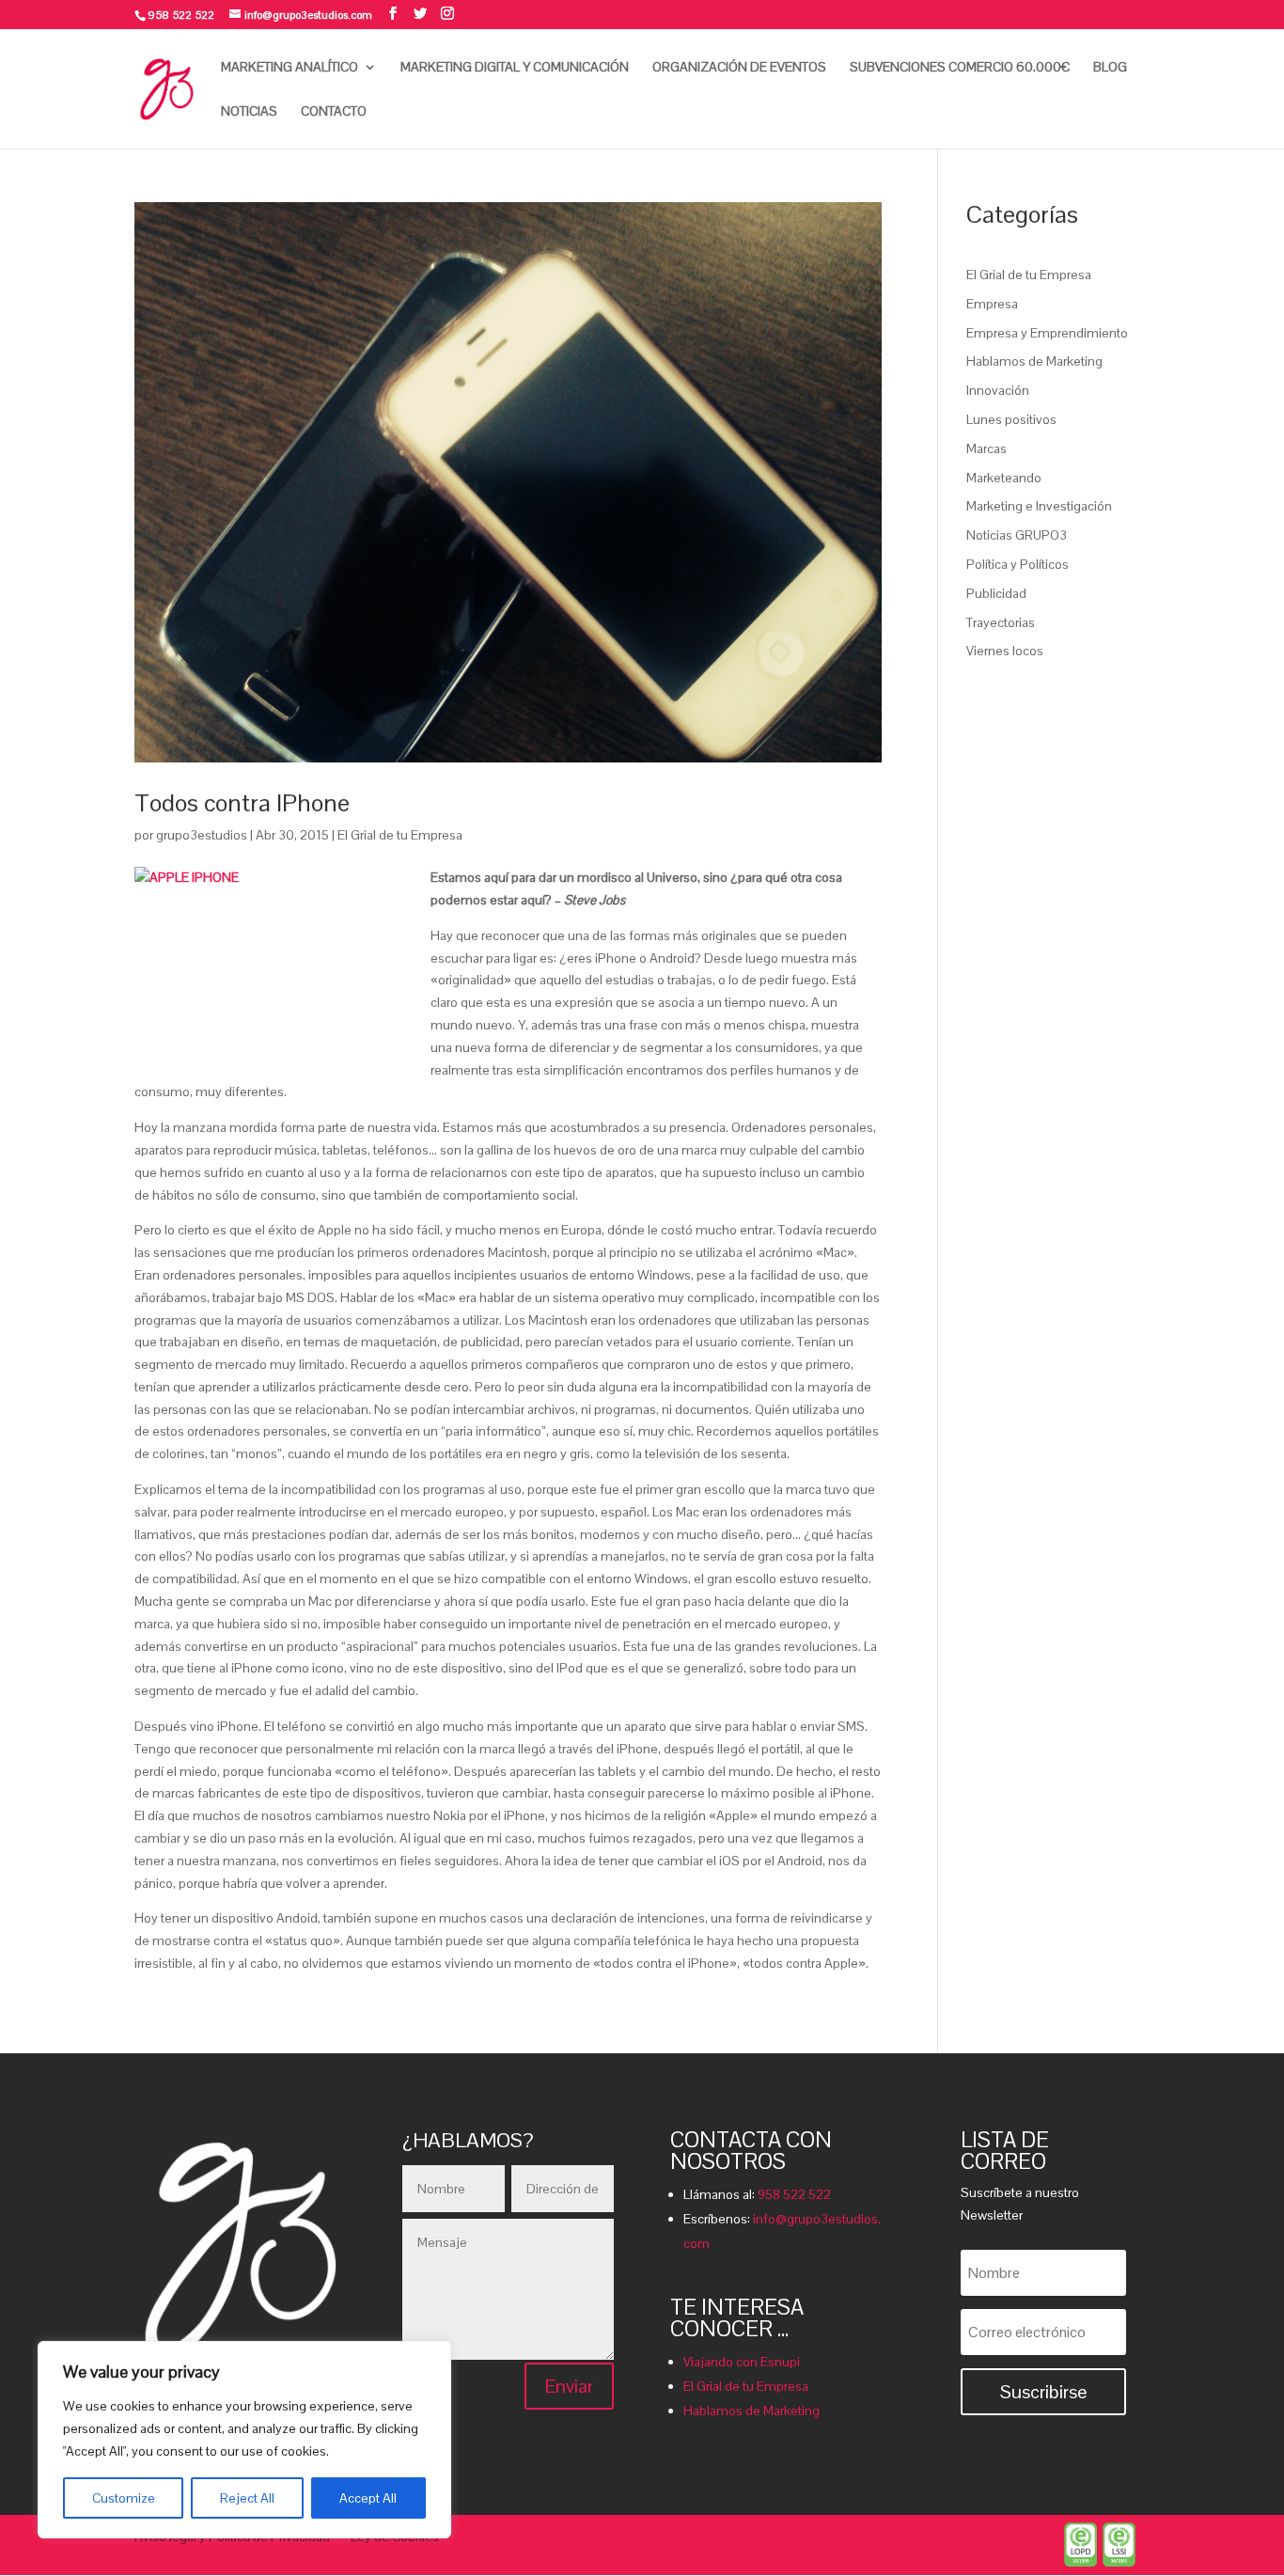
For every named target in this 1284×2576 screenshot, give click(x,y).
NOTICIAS (249, 112)
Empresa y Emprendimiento (1047, 333)
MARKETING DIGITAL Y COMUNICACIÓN (515, 68)
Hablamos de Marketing (1034, 361)
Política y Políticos (1018, 564)
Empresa (992, 304)
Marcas (986, 448)
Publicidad (996, 593)
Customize (124, 2498)
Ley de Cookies (395, 2537)
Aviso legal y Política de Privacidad (232, 2537)
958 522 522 (794, 2194)
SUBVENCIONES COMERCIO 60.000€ (960, 68)
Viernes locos (1005, 651)
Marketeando (1004, 478)
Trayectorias (1001, 622)
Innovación (998, 390)
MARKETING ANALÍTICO (290, 68)
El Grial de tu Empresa (400, 835)
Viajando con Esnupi (742, 2362)
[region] (244, 2440)
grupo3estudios (202, 835)
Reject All (247, 2498)
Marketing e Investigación (1039, 506)
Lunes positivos (1011, 419)
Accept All (368, 2498)
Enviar (569, 2386)
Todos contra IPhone (242, 803)
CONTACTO (334, 112)
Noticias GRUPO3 (1017, 535)
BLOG (1110, 68)
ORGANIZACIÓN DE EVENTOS (739, 68)
